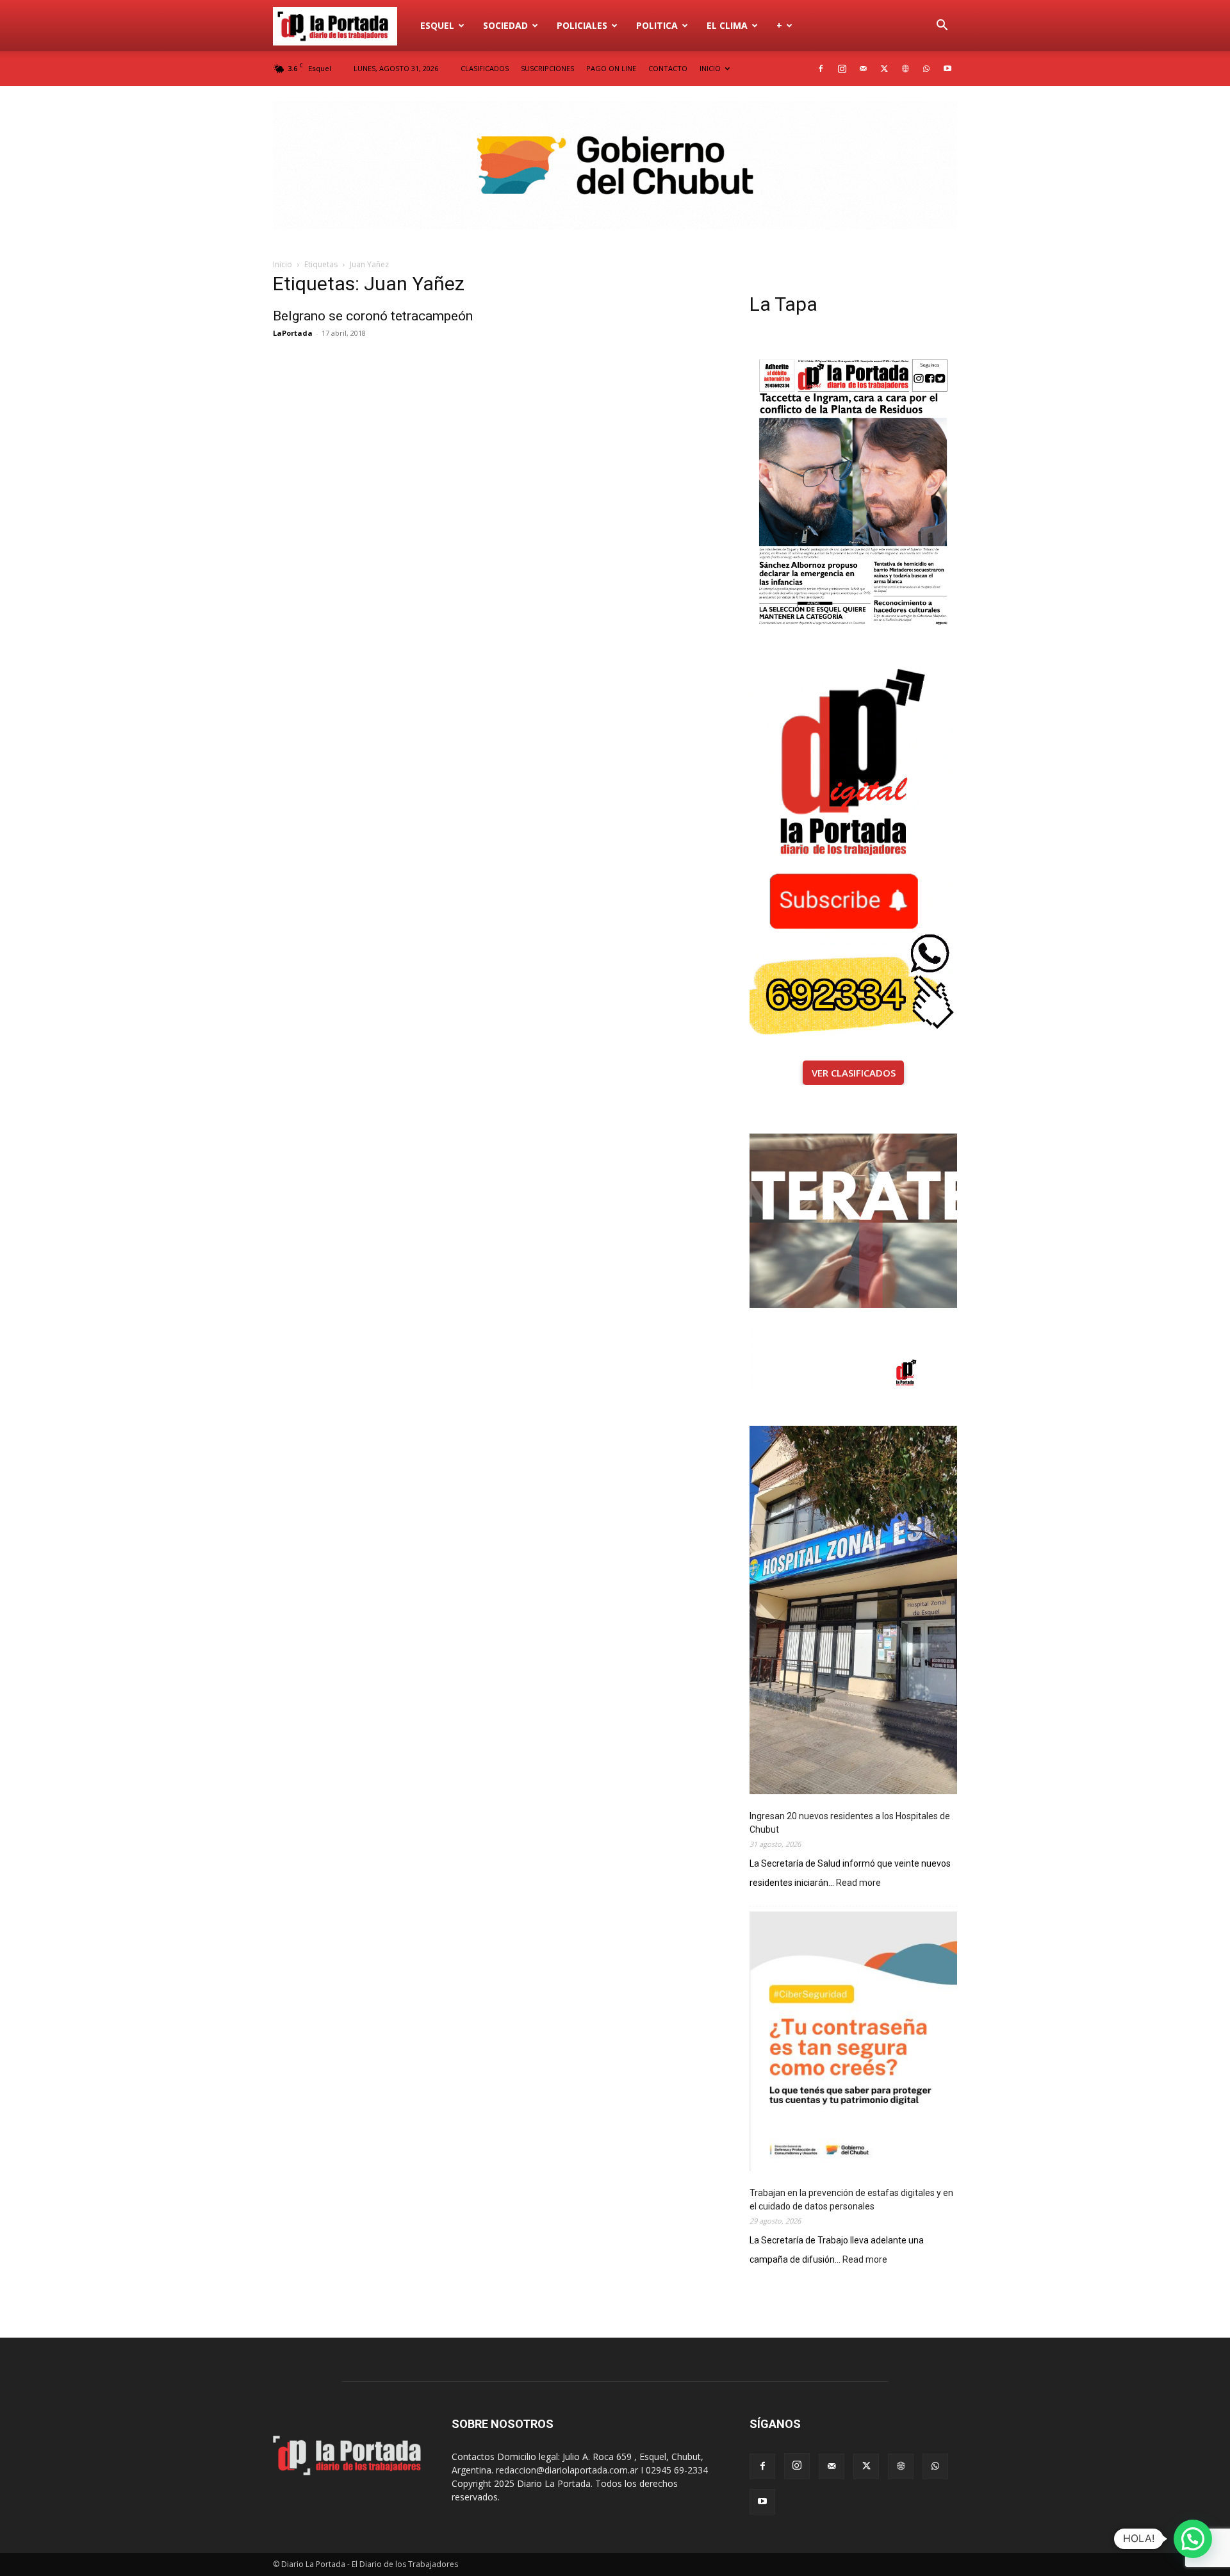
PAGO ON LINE (611, 68)
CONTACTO (668, 68)
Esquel (437, 25)
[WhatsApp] (926, 69)
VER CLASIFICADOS (854, 1073)
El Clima (727, 25)
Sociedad (505, 25)
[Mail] (863, 69)
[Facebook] (821, 69)
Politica (657, 25)
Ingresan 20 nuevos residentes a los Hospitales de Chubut (850, 1823)
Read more (858, 1884)
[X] (884, 69)
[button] (942, 27)
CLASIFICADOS (485, 68)
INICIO (710, 68)
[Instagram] (842, 69)
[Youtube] (947, 69)
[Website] (905, 69)
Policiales (582, 25)
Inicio (283, 264)
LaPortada (293, 333)
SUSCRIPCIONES (547, 68)
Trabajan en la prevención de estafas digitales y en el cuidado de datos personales (851, 2200)
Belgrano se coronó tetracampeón (373, 316)
